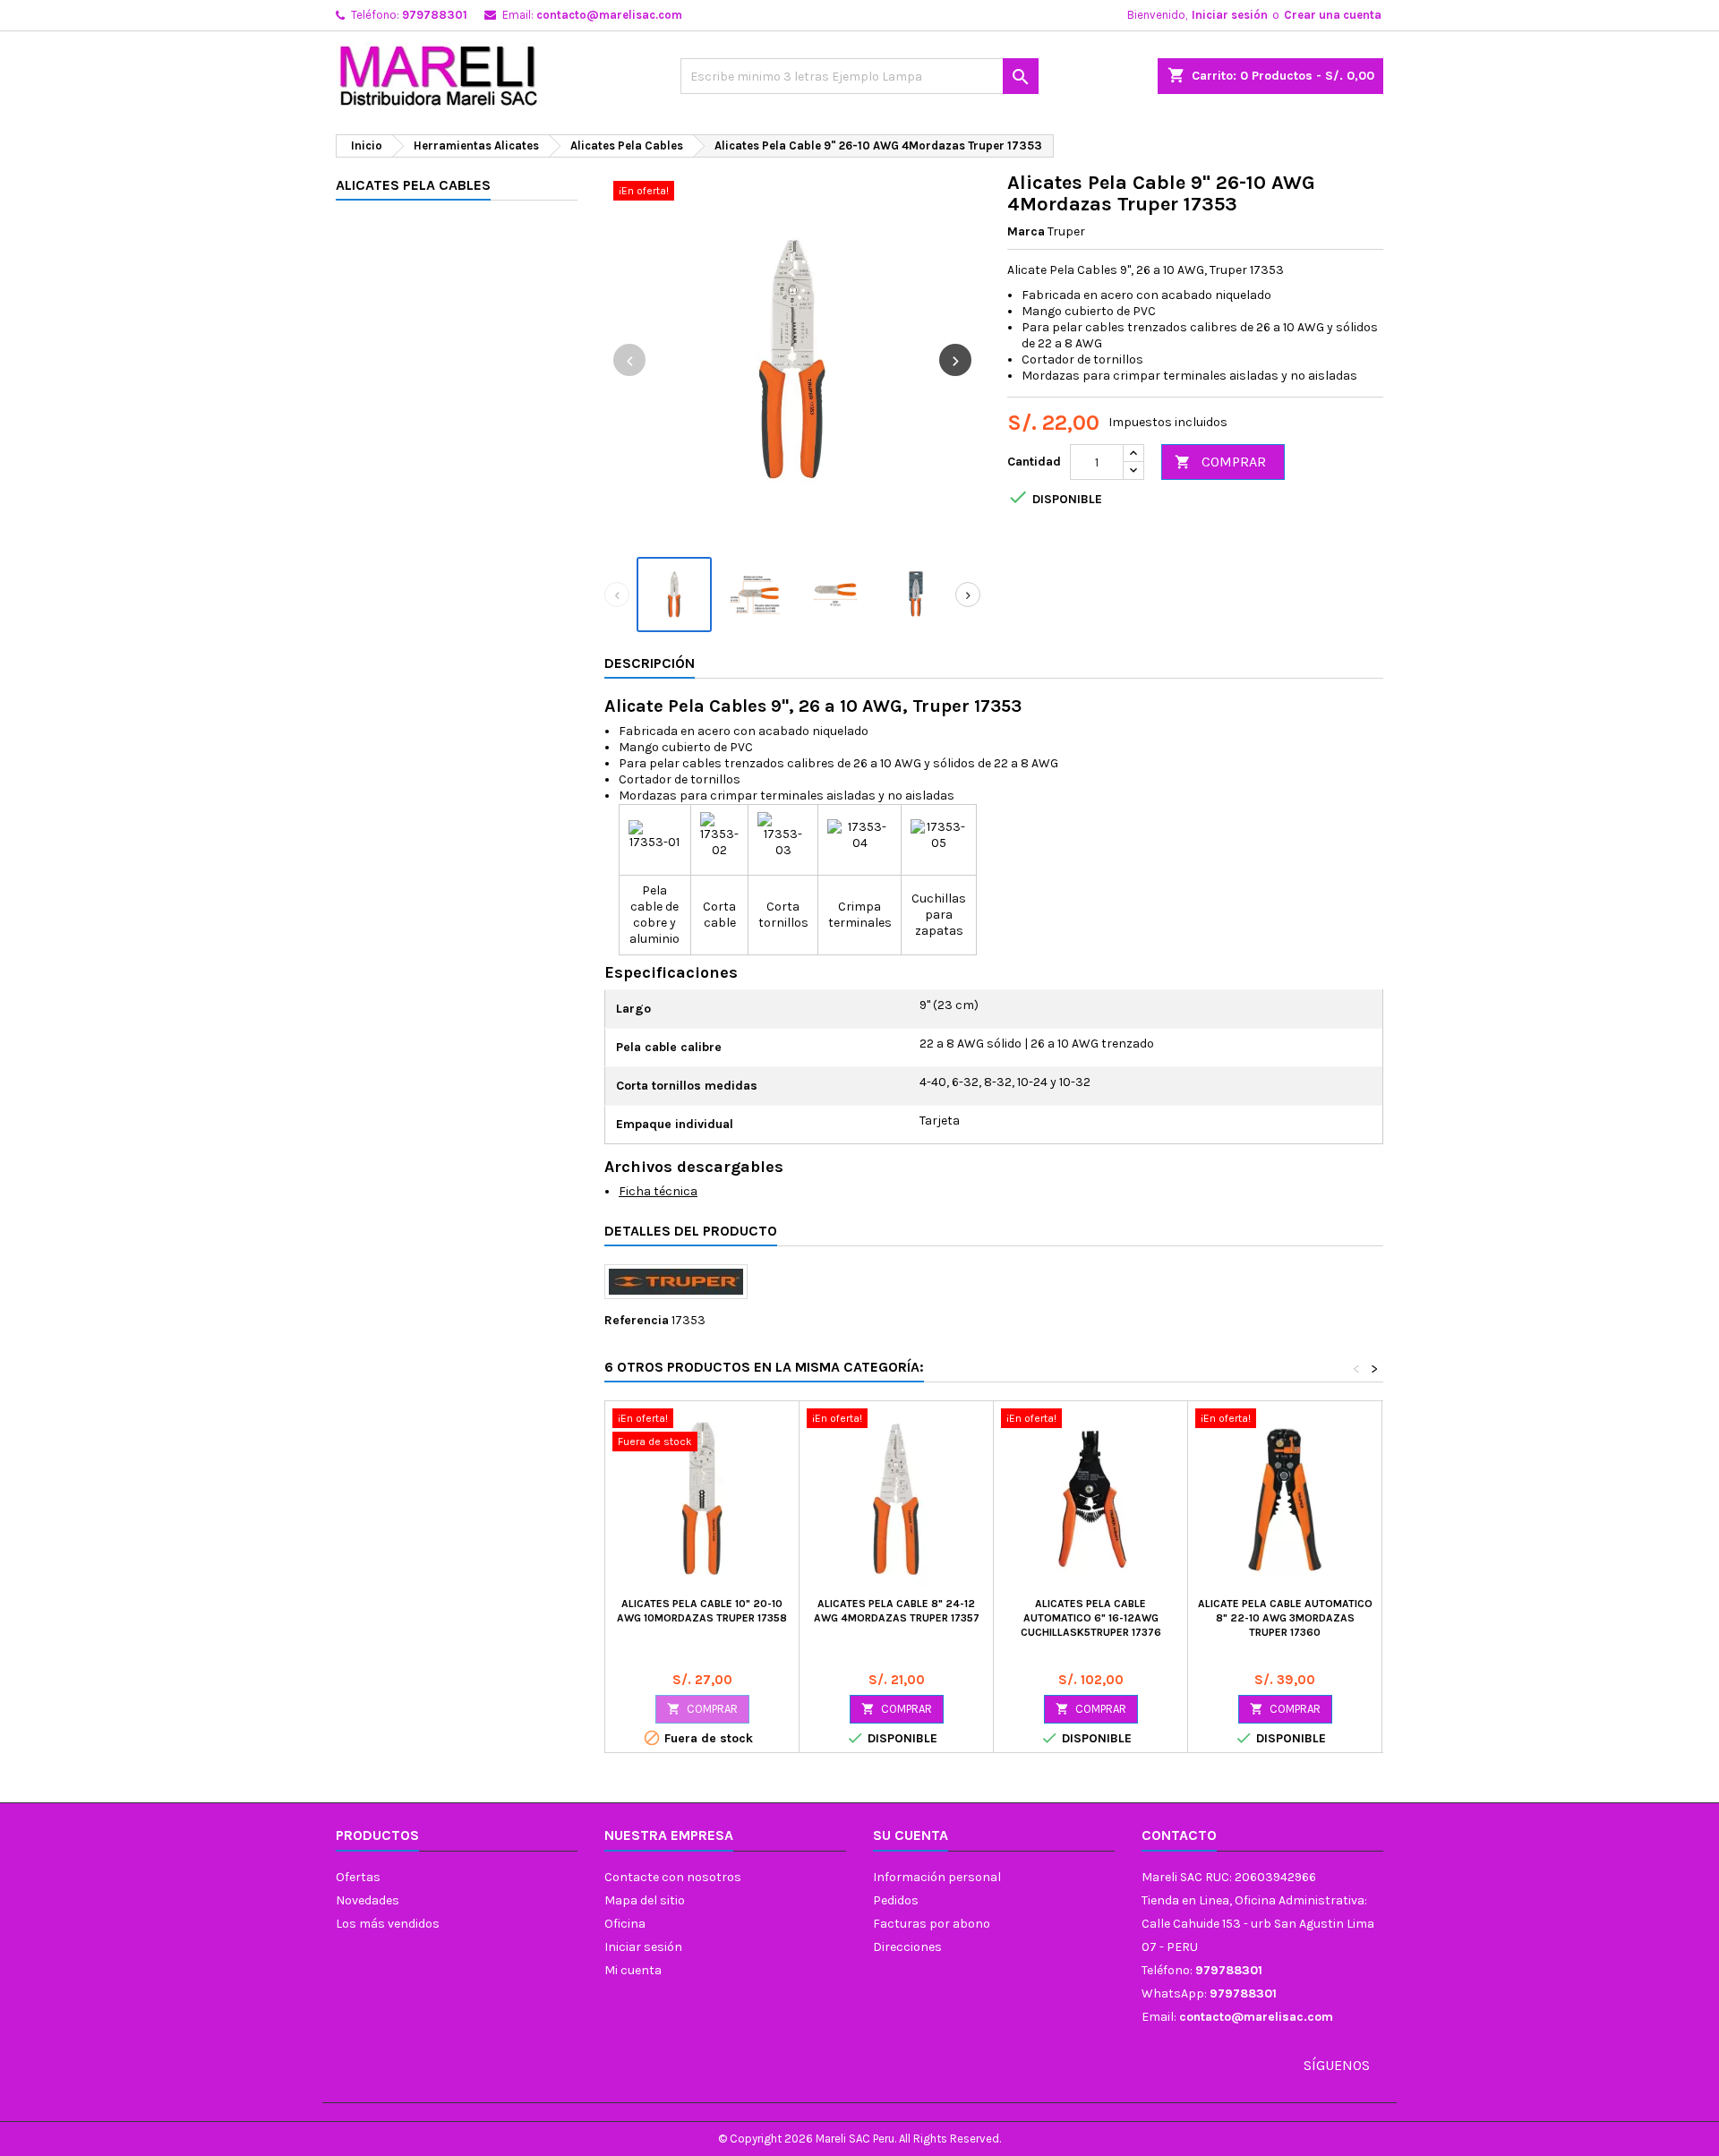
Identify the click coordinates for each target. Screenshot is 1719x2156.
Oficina (625, 1924)
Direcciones (907, 1947)
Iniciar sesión (1230, 15)
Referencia (637, 1320)
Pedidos (896, 1900)
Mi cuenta (633, 1970)
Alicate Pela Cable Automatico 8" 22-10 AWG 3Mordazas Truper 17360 (1285, 1618)
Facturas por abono (932, 1924)
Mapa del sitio (645, 1900)
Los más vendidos (388, 1924)
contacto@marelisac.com (609, 15)
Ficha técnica (658, 1191)
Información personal (937, 1877)
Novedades (368, 1900)
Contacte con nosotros (673, 1877)
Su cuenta (911, 1835)
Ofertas (358, 1877)
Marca (1026, 231)
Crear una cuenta (1333, 15)
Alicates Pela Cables (413, 185)
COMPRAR (1220, 462)
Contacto (1179, 1835)
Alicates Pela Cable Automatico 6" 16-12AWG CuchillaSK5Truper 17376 (1091, 1618)
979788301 (435, 15)
